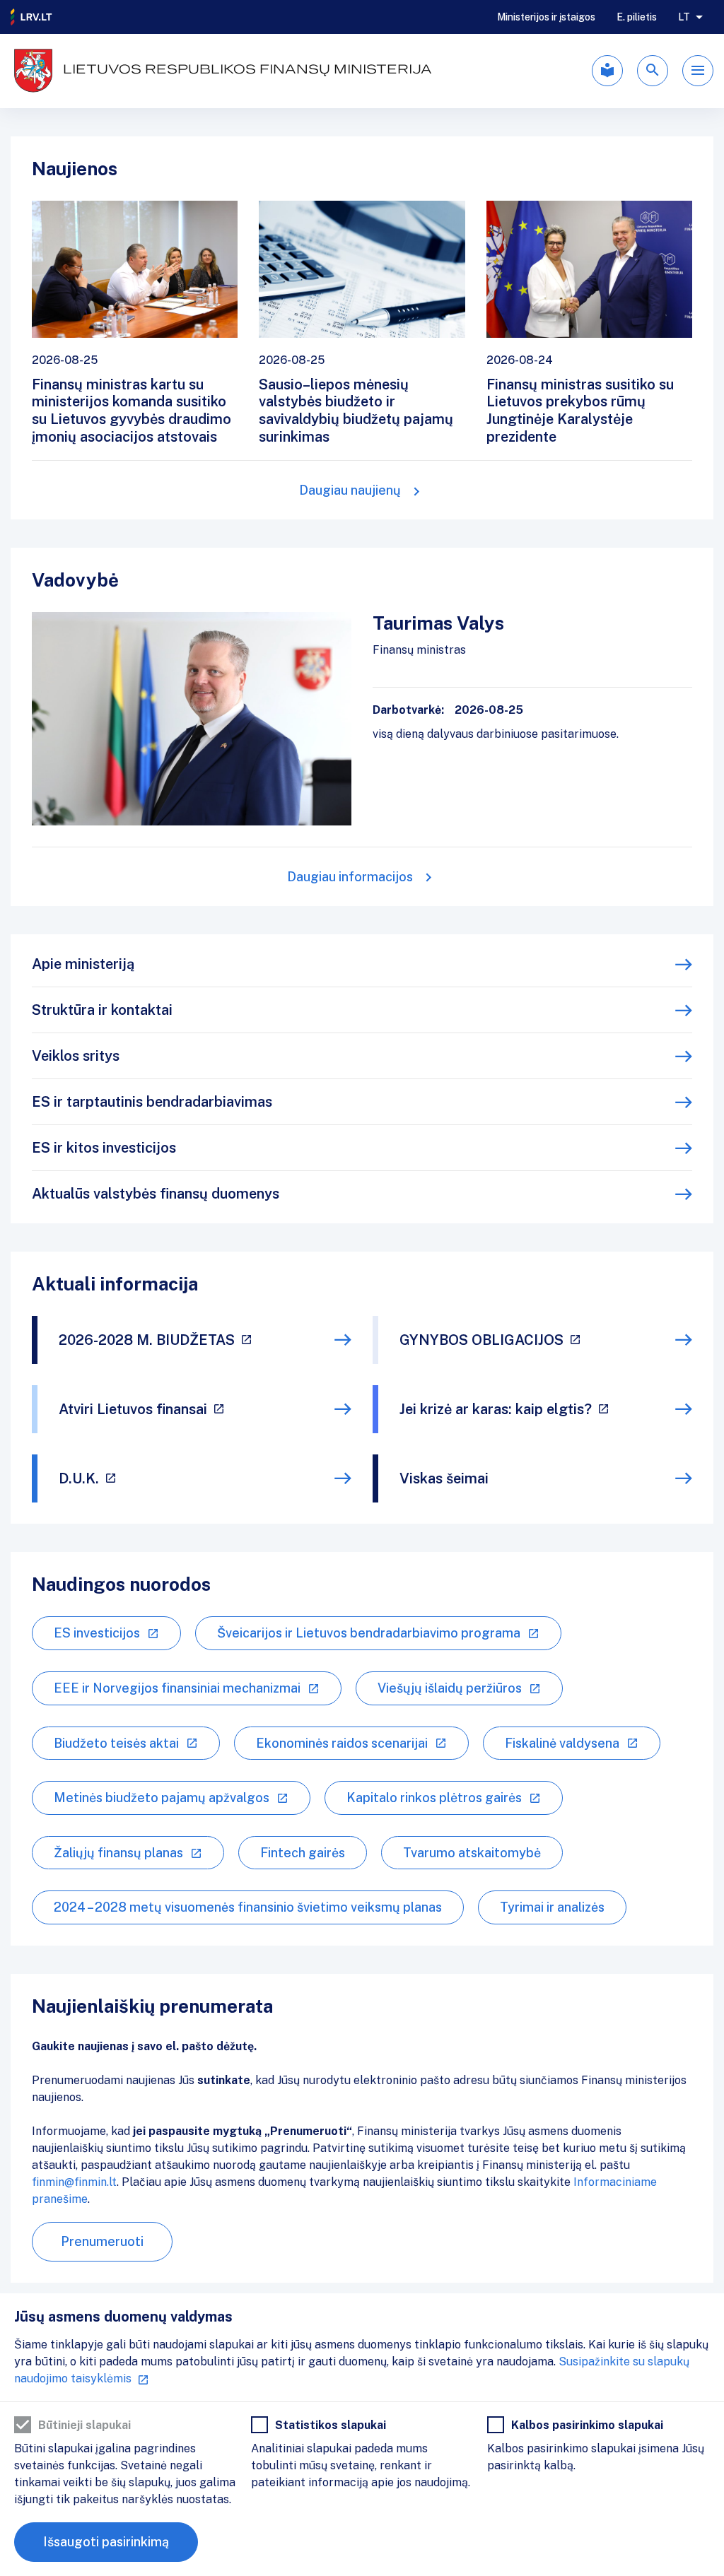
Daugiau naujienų (350, 490)
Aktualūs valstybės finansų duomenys (156, 1194)
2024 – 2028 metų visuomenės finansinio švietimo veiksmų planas (248, 1907)
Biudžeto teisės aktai (116, 1743)
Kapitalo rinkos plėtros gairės (434, 1798)
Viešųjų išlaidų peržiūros (450, 1688)
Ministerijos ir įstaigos (546, 17)
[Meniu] (698, 71)
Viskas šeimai (444, 1478)
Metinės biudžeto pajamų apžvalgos (162, 1798)
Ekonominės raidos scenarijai (342, 1743)
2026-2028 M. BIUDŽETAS (147, 1340)
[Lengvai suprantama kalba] (607, 71)
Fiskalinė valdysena (562, 1743)
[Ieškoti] (653, 71)
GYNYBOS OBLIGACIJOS (481, 1340)
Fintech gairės (303, 1853)
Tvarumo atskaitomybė (472, 1853)
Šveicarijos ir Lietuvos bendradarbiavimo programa (369, 1633)
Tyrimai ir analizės (552, 1907)
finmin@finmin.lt (74, 2182)
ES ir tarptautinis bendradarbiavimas (152, 1102)
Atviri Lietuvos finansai (133, 1409)
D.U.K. (79, 1478)
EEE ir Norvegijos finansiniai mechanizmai (177, 1688)
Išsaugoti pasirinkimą (106, 2542)
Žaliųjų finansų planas (118, 1853)
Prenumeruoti (102, 2241)
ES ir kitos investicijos (104, 1148)
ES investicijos (97, 1633)
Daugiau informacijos (350, 877)
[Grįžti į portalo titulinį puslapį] (32, 17)
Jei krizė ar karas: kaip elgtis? (496, 1409)
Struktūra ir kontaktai (102, 1010)
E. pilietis (637, 17)
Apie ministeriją (83, 964)
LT (684, 17)
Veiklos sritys (76, 1056)
